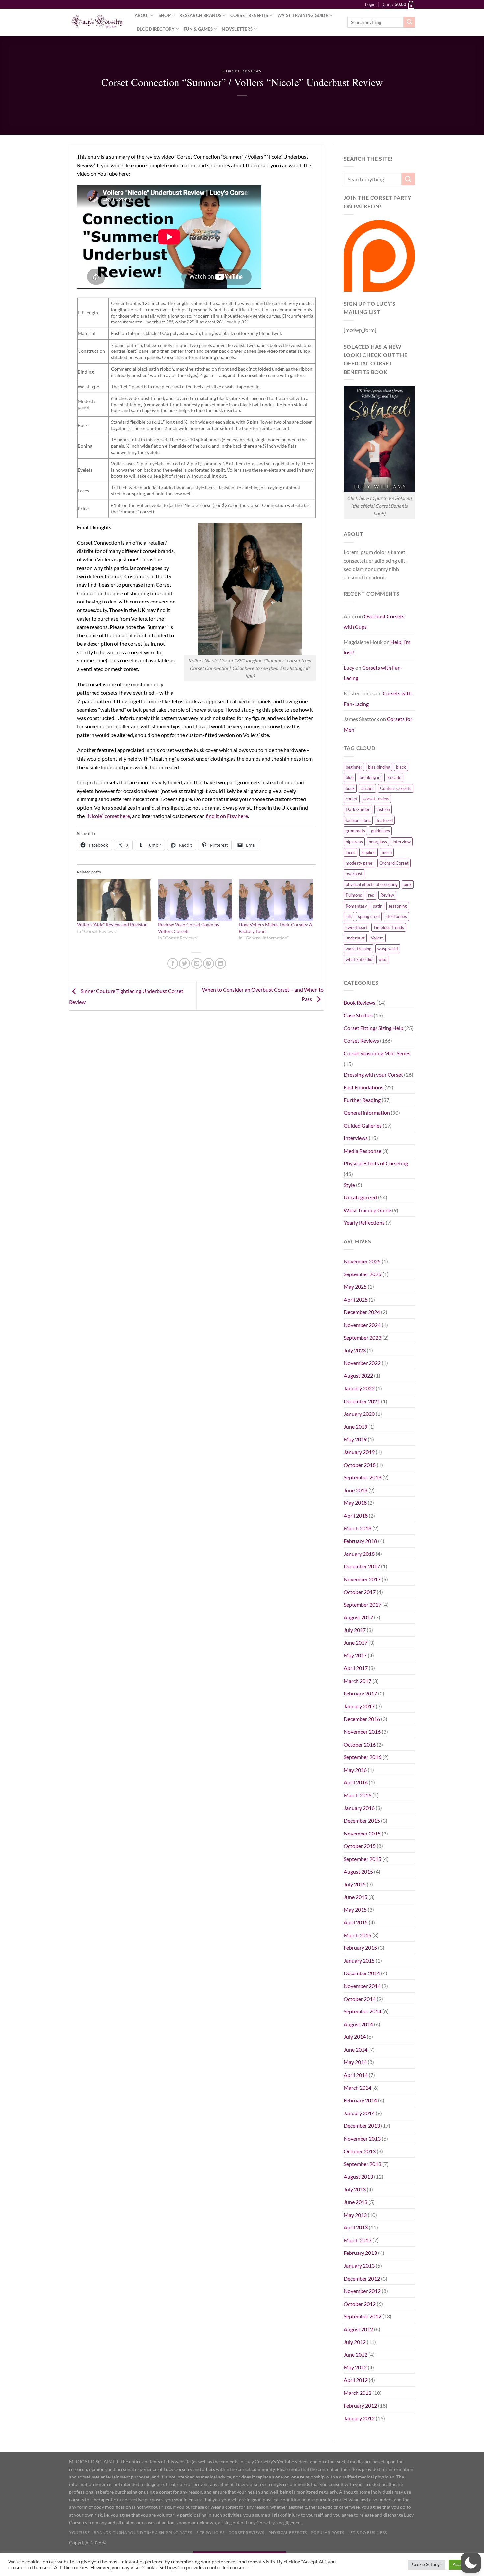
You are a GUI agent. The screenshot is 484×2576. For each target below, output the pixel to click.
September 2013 (363, 2164)
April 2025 (356, 1299)
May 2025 (355, 1287)
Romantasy (356, 906)
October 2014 (360, 1999)
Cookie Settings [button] (427, 2564)
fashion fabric (358, 820)
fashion (383, 809)
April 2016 (356, 1782)
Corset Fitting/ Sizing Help (374, 1028)
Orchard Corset (394, 863)
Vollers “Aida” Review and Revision (112, 924)
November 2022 (362, 1363)
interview (402, 842)
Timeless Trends (389, 927)
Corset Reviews (242, 71)
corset (352, 799)
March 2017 (358, 1681)
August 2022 (358, 1375)
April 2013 (356, 2227)
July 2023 (355, 1350)
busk (350, 788)
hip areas (354, 842)
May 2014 (355, 2062)
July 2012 (355, 2342)
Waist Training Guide (303, 15)
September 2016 (363, 1757)
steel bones (396, 916)
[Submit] (409, 22)
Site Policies (210, 2532)
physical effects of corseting (372, 884)
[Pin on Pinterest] (209, 963)
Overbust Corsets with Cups (374, 621)
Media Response (363, 1151)
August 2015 (358, 1872)
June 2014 (356, 2049)
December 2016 (362, 1719)
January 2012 (359, 2418)
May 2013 (355, 2215)
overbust (354, 874)
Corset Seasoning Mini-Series (377, 1053)
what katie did (359, 959)
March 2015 (358, 1935)
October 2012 (360, 2304)
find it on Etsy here (227, 816)
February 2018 (360, 1541)
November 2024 (362, 1325)
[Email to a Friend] (197, 963)
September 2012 (363, 2316)
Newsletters (237, 29)
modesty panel (360, 863)
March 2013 (358, 2240)
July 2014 (355, 2037)
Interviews (356, 1138)
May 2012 (355, 2367)
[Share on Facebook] (173, 963)
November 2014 (362, 1986)
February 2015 (360, 1948)
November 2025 (362, 1261)
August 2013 (358, 2177)
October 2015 (360, 1846)
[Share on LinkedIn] (220, 963)
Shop (165, 15)
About (142, 15)
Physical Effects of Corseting (376, 1163)
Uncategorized (360, 1197)
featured (385, 820)
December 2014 (362, 1973)
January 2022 (359, 1388)
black (401, 767)
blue (350, 777)
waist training (359, 949)
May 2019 (355, 1439)
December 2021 (362, 1401)
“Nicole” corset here (108, 816)
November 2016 (362, 1732)
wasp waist (388, 949)
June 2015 (356, 1897)
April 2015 (356, 1922)
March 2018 (358, 1528)
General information (367, 1113)
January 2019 (359, 1452)
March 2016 (358, 1795)
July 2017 (355, 1630)
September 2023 (363, 1338)
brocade (394, 777)
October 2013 (360, 2151)
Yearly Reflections (364, 1223)
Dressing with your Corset (373, 1074)
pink (408, 884)
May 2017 (355, 1655)
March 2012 (358, 2393)
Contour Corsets (396, 788)
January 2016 (359, 1808)
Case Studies (358, 1015)
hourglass (378, 842)
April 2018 (356, 1515)
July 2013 (355, 2189)
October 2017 (360, 1592)
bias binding (379, 767)
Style (349, 1185)
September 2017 (363, 1604)
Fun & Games (198, 29)
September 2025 (363, 1274)
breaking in (370, 777)
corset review (376, 799)
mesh (387, 852)
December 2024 (362, 1312)
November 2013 (362, 2138)
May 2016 (355, 1770)
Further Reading (362, 1100)
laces (350, 852)
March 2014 (358, 2088)
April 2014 (356, 2075)
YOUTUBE (79, 2532)
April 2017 (356, 1668)
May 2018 (355, 1503)
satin (378, 906)
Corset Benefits (249, 15)
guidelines (380, 831)
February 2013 (360, 2253)
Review (387, 895)
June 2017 (356, 1643)
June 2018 (356, 1490)
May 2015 (355, 1909)
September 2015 (363, 1859)
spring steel (369, 916)
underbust (355, 938)
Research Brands (200, 15)
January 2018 (359, 1554)
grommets (355, 831)
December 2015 (362, 1820)
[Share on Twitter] (185, 963)
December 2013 (362, 2126)
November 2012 (362, 2291)
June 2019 (356, 1427)
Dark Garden (358, 809)
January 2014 (359, 2113)
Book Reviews (360, 1003)
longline (368, 852)
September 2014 (363, 2011)
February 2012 (360, 2406)
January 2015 (359, 1960)
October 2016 (360, 1744)
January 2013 (359, 2266)
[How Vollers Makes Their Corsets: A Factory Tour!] (276, 900)
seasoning (398, 906)
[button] (471, 2563)
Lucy (349, 668)
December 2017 (362, 1566)
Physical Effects (288, 2532)
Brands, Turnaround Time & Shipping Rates (143, 2532)
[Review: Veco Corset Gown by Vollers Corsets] (195, 900)
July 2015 (355, 1884)
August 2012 (358, 2329)
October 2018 (360, 1465)
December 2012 (362, 2278)
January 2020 (359, 1414)
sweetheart (357, 927)
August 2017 (358, 1617)
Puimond (354, 895)
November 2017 (362, 1579)
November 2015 (362, 1833)
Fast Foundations (363, 1087)
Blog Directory (156, 29)
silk (349, 916)
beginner (354, 767)
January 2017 (359, 1706)
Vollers (377, 938)
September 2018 (363, 1477)
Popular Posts (327, 2532)
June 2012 (356, 2354)
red (371, 895)
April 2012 (356, 2380)
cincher (367, 788)
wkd (382, 959)
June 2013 (356, 2202)
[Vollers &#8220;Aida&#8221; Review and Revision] (114, 900)
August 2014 (358, 2024)
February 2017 (360, 1693)
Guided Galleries (363, 1125)
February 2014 (360, 2100)
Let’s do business (368, 2532)
